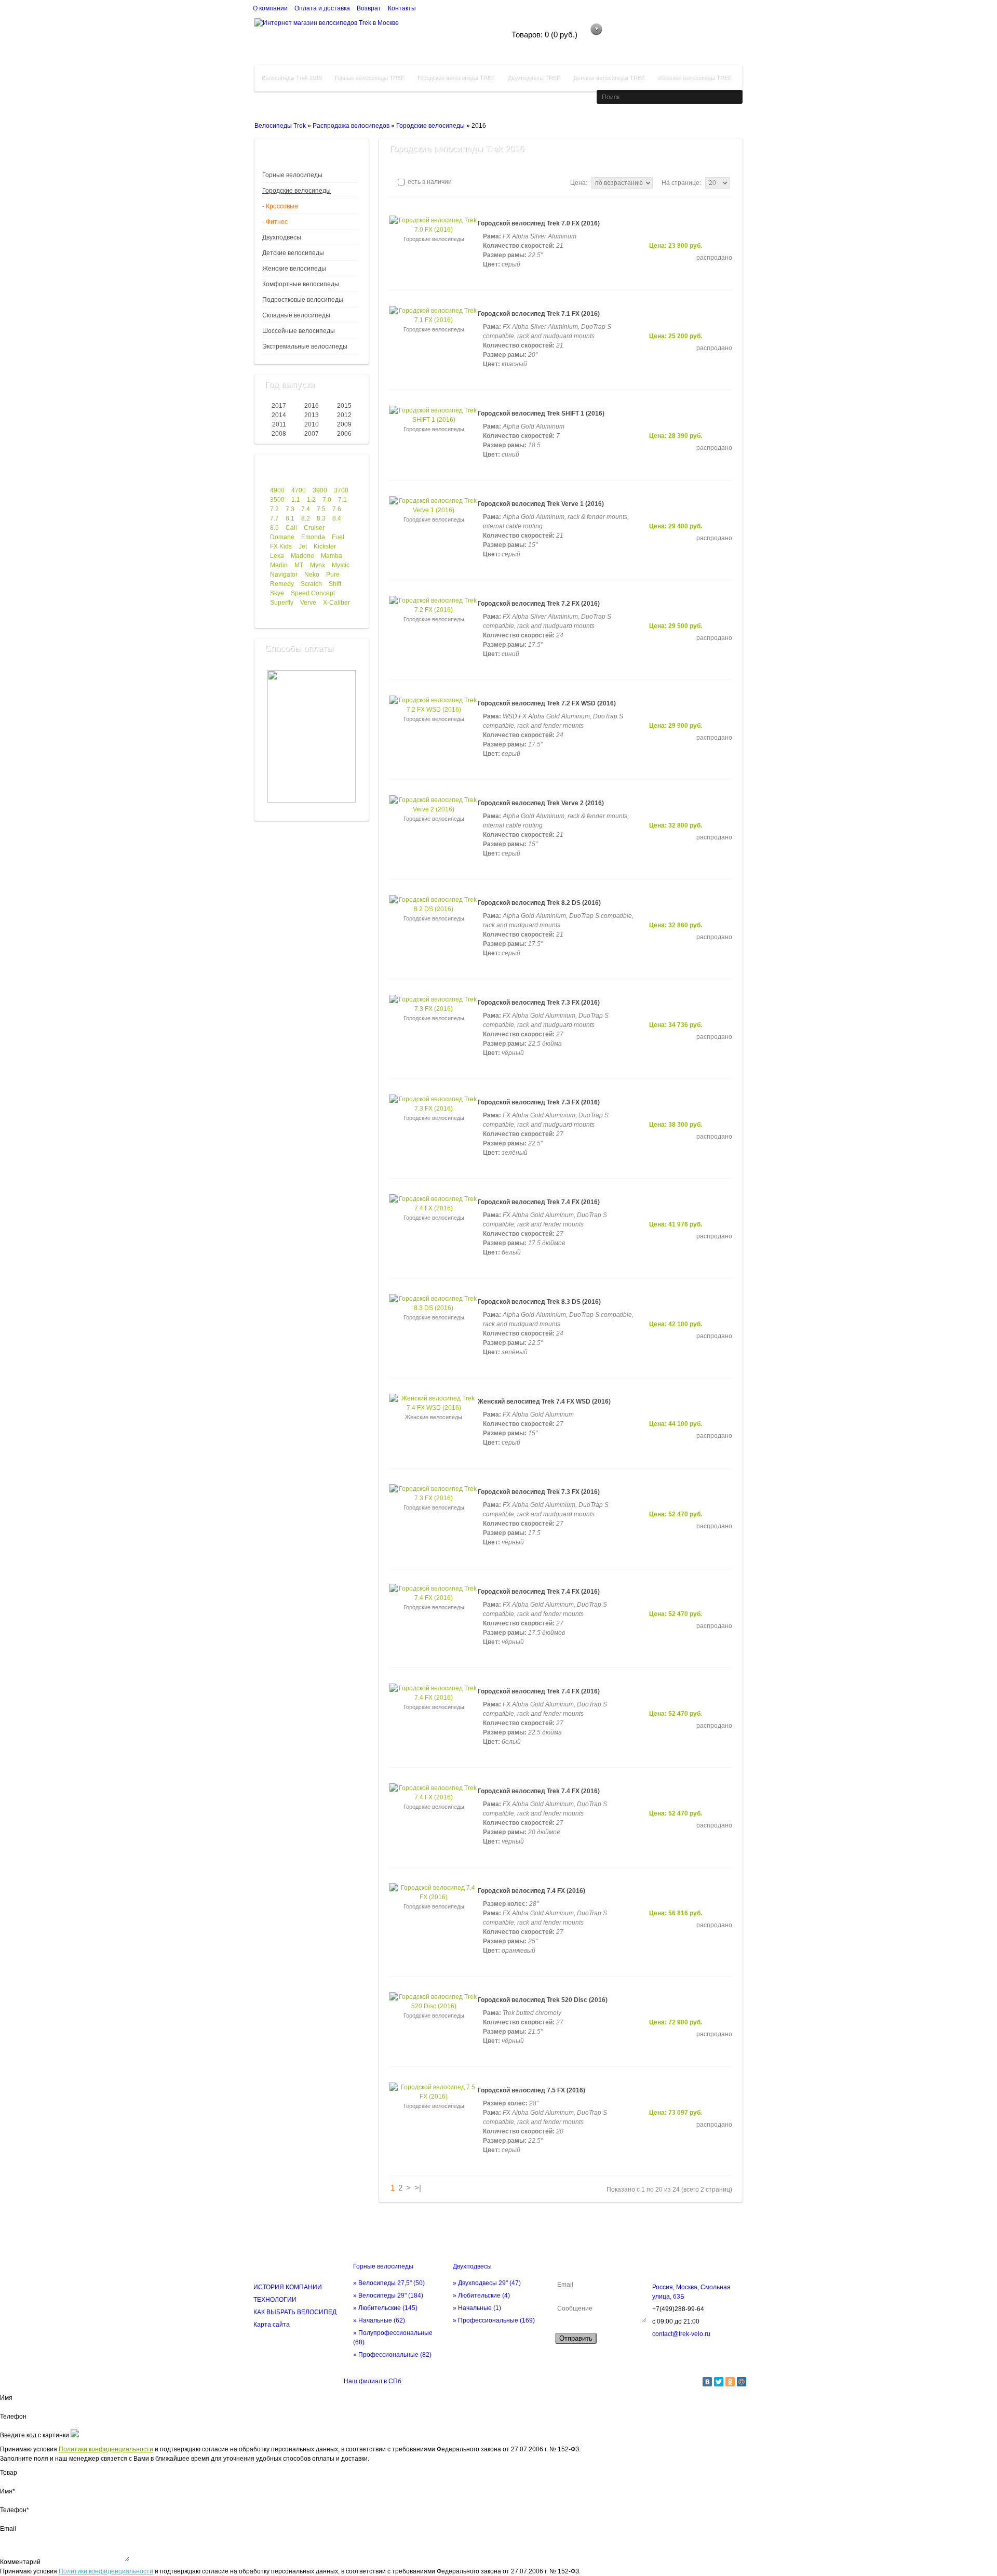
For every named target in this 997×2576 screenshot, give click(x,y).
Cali (291, 528)
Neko (312, 575)
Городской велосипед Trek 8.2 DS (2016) (539, 903)
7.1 (342, 500)
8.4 (337, 518)
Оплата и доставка (322, 8)
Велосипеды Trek (280, 126)
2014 (279, 415)
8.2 (306, 518)
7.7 (274, 518)
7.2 (274, 509)
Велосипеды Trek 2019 (291, 77)
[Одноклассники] (730, 2382)
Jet (303, 546)
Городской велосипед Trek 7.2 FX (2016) (539, 604)
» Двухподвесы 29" (487, 2283)
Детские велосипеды (293, 253)
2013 (312, 415)
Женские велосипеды (294, 269)
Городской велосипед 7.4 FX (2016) (531, 1891)
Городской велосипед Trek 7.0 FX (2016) (539, 223)
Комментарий (20, 2562)
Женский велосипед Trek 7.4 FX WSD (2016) (544, 1402)
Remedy (282, 584)
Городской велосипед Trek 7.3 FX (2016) (539, 1003)
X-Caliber (336, 603)
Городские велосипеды (430, 126)
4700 (299, 490)
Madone (302, 556)
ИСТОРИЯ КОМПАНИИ (288, 2287)
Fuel (338, 537)
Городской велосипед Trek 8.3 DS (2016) (539, 1302)
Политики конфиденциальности (106, 2449)
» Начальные (379, 2320)
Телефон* (15, 2510)
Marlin (279, 565)
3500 (277, 500)
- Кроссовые (280, 206)
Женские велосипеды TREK (694, 77)
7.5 (321, 509)
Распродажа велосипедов (351, 126)
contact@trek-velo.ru (681, 2334)
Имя (6, 2398)
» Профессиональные (392, 2355)
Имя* (8, 2491)
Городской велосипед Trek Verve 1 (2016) (541, 504)
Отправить (576, 2338)
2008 (279, 434)
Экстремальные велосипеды (305, 346)
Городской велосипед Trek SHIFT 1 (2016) (541, 413)
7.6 (337, 509)
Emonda (313, 537)
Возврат (369, 8)
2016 (312, 406)
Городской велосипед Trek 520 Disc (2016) (543, 2000)
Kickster (325, 546)
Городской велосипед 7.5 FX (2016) (531, 2090)
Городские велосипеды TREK (456, 77)
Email (8, 2529)
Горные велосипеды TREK (369, 77)
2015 (344, 406)
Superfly (282, 603)
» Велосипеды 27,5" (389, 2283)
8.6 (274, 528)
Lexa (277, 556)
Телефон (13, 2417)
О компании (270, 8)
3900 (320, 490)
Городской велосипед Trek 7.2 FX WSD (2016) (547, 703)
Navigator (284, 575)
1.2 (311, 500)
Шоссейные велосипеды (299, 331)
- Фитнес (275, 222)
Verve (308, 603)
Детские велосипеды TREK (609, 77)
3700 (341, 490)
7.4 (306, 509)
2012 (344, 415)
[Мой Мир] (742, 2382)
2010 (312, 424)
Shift (335, 584)
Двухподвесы (282, 237)
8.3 (321, 518)
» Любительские (385, 2308)
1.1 (296, 500)
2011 (279, 424)
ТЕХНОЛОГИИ (275, 2300)
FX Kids (281, 546)
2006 (344, 434)
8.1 (290, 518)
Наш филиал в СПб (373, 2381)
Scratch (311, 584)
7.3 (290, 509)
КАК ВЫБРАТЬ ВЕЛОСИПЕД (295, 2312)
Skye (277, 593)
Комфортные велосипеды (301, 284)
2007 (312, 434)
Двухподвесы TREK (534, 77)
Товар (9, 2473)
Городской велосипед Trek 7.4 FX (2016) (539, 1202)
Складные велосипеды (296, 315)
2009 (344, 424)
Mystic (341, 565)
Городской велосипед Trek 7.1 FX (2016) (539, 314)
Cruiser (314, 528)
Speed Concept (313, 593)
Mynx (318, 565)
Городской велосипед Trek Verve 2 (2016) (541, 803)
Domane (282, 537)
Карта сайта (272, 2325)
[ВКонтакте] (707, 2382)
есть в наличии (429, 182)
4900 (277, 490)
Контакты (402, 8)
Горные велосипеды (292, 175)
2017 (279, 406)
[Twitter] (719, 2382)
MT (299, 565)
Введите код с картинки (35, 2435)
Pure (333, 575)
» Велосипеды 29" (388, 2295)
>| (418, 2188)
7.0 (327, 500)
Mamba (332, 556)
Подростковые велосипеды (303, 300)
